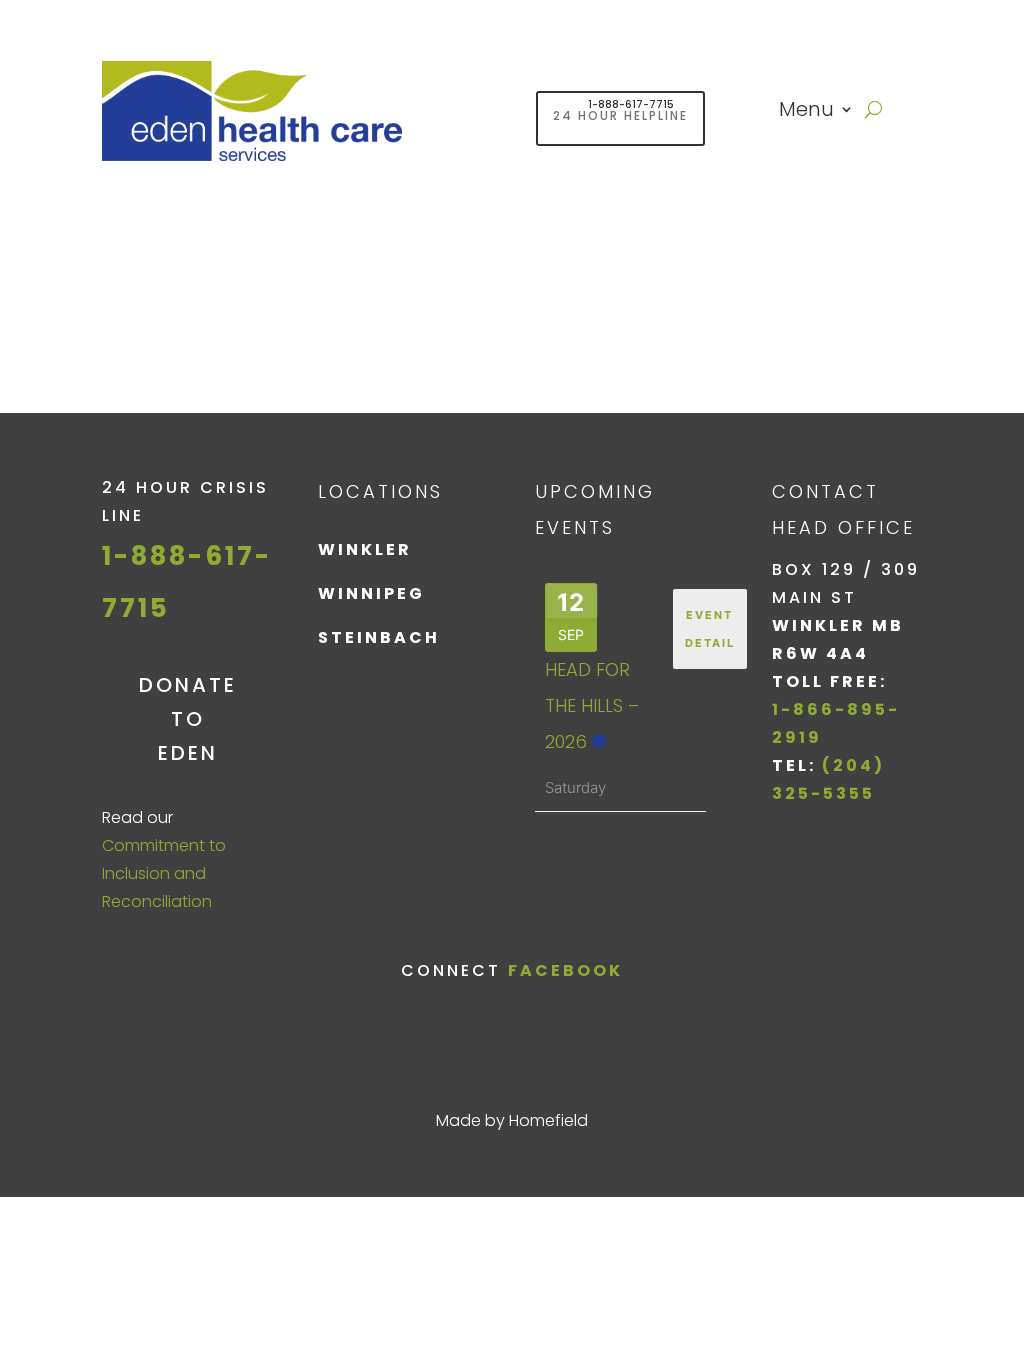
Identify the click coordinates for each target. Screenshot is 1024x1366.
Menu (806, 112)
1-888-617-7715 (631, 104)
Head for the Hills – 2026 (592, 705)
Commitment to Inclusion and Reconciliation (164, 873)
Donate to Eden (188, 719)
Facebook (565, 970)
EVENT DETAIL (710, 629)
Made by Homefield (512, 1120)
